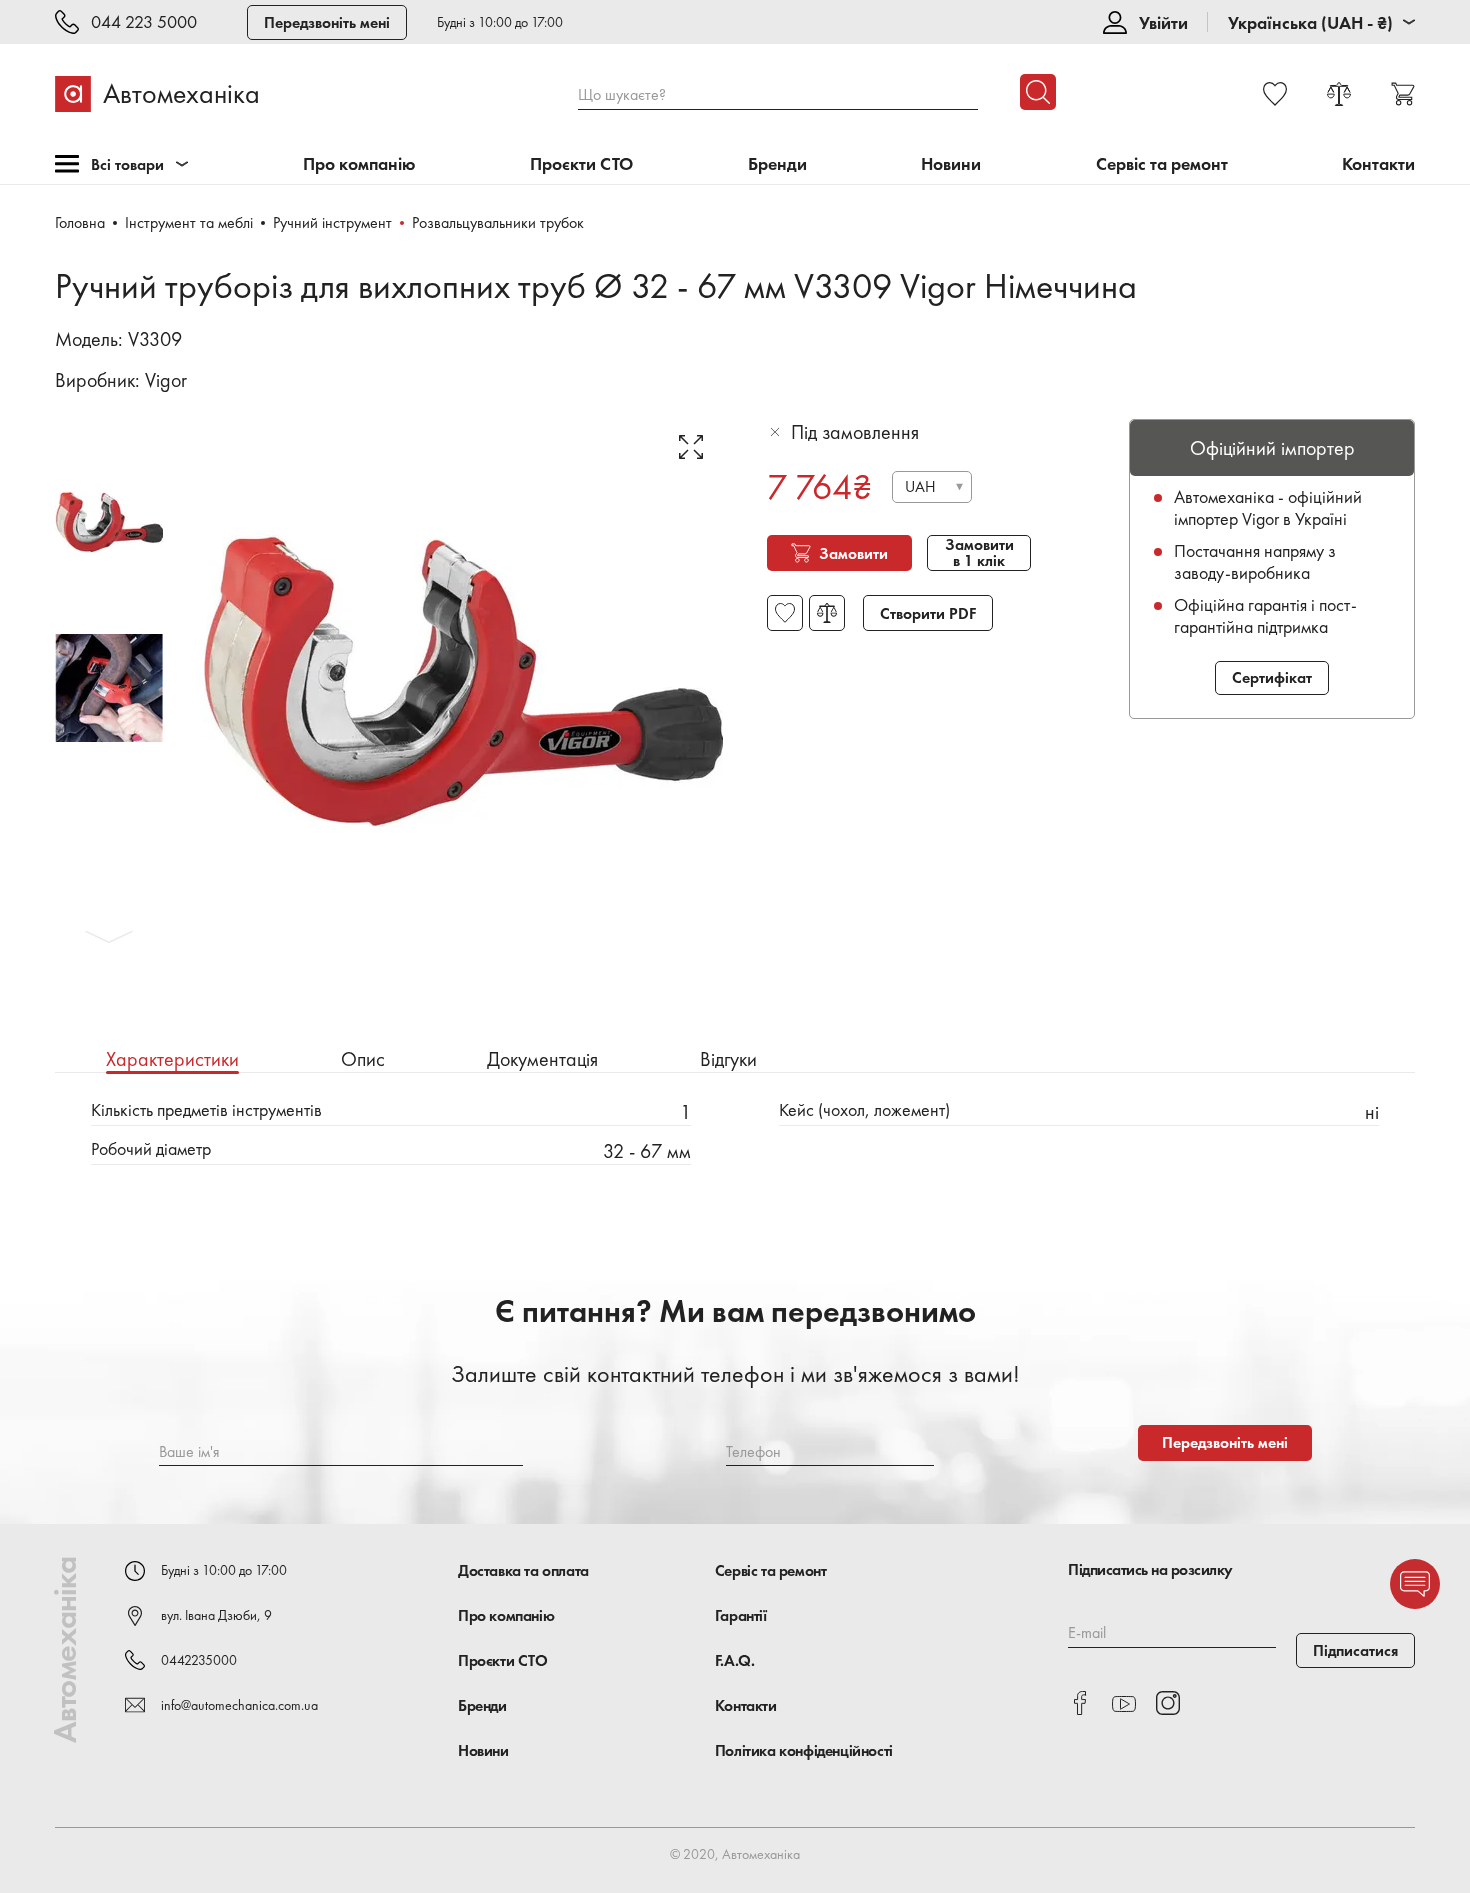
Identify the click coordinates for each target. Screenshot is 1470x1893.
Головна (80, 222)
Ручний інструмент (332, 222)
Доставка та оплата (523, 1570)
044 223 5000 (144, 22)
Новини (951, 164)
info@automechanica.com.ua (239, 1705)
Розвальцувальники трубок (498, 222)
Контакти (1378, 164)
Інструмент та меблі (189, 222)
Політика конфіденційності (804, 1750)
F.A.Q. (735, 1660)
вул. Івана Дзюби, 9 (216, 1615)
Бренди (777, 164)
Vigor (166, 380)
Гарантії (741, 1615)
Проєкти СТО (581, 164)
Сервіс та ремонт (1162, 164)
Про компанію (359, 164)
